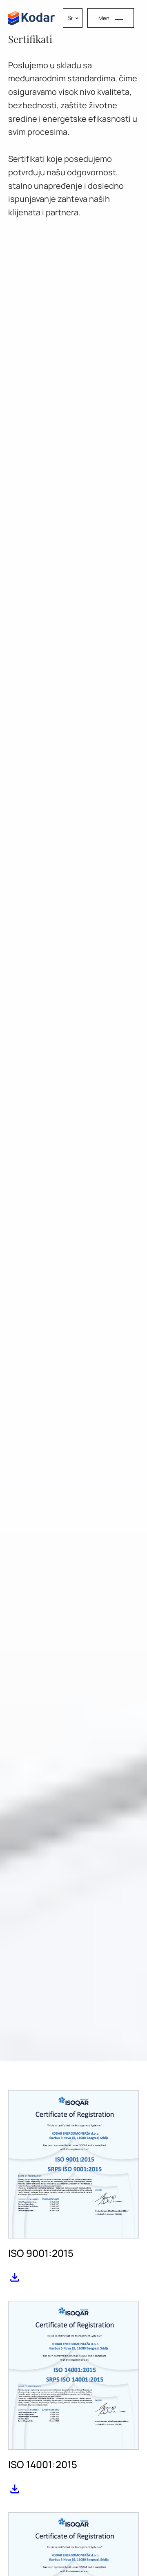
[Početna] (32, 18)
